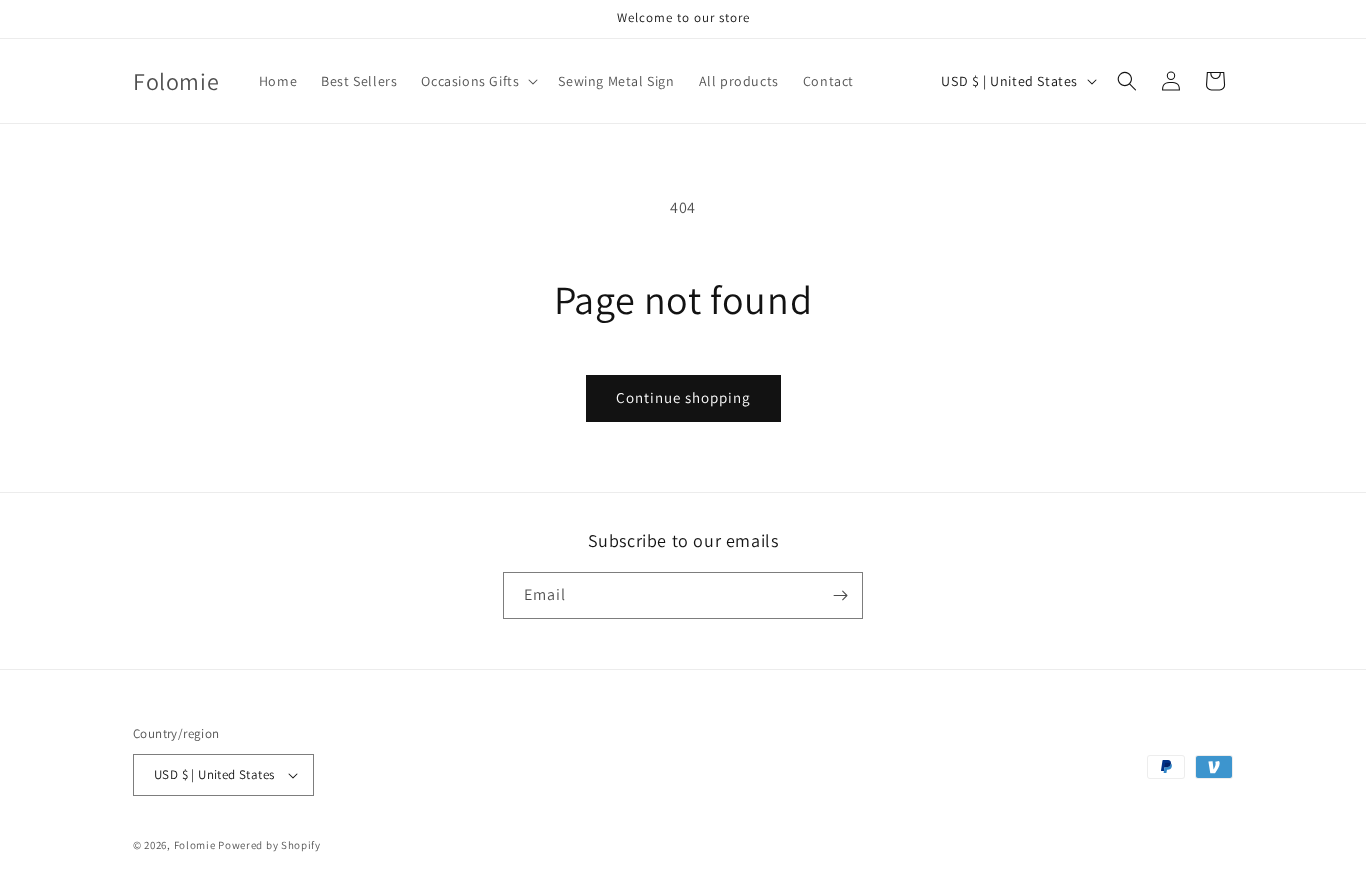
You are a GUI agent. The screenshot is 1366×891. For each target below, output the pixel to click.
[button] (477, 81)
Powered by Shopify (269, 845)
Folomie (195, 845)
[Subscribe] (840, 595)
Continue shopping (683, 397)
